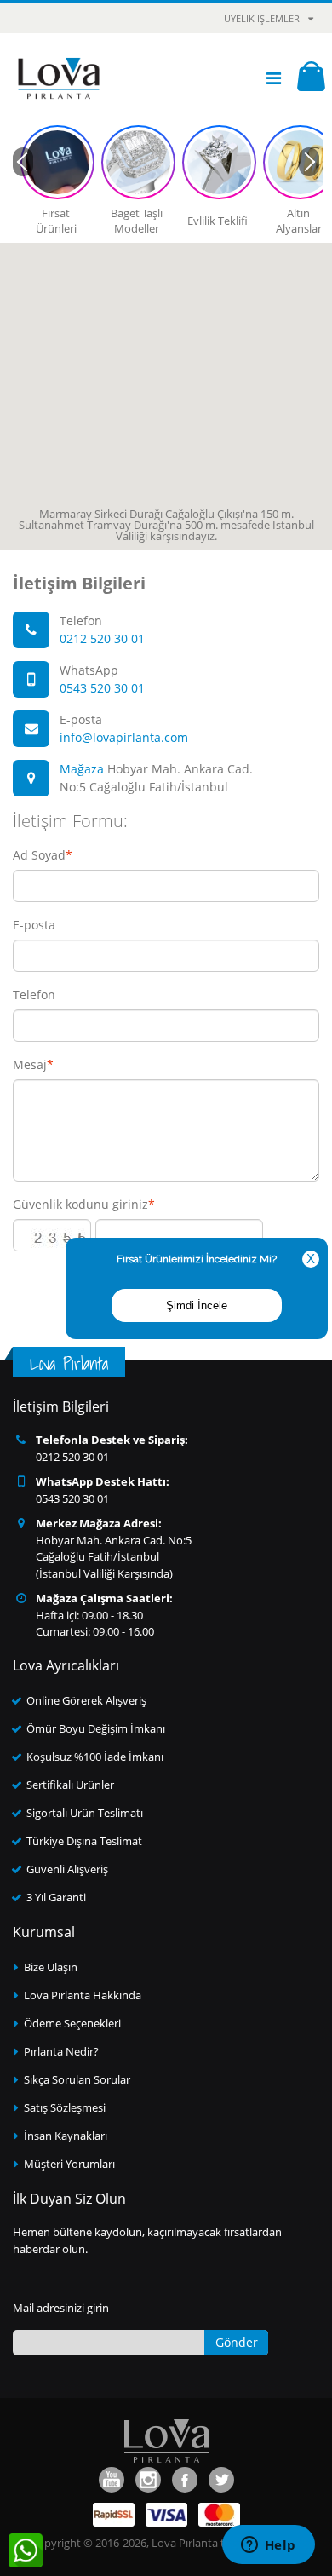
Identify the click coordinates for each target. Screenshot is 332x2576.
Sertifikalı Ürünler (70, 1785)
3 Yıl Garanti (56, 1897)
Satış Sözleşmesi (65, 2107)
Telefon (34, 995)
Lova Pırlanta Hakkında (83, 1995)
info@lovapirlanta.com (124, 737)
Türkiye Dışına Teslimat (84, 1841)
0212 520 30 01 (102, 638)
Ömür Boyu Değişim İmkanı (96, 1728)
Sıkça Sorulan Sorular (77, 2079)
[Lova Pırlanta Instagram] (148, 2480)
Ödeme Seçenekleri (72, 2023)
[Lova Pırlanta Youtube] (112, 2480)
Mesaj (30, 1065)
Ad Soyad (39, 855)
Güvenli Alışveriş (67, 1869)
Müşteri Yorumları (69, 2164)
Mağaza (82, 769)
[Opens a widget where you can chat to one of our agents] (268, 2546)
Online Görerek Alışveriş (86, 1700)
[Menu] (274, 78)
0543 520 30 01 (102, 688)
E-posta (34, 925)
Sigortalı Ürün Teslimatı (85, 1813)
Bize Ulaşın (51, 1967)
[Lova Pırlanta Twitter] (221, 2480)
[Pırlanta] (59, 78)
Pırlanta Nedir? (61, 2051)
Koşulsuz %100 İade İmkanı (95, 1757)
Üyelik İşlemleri (263, 18)
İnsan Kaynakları (66, 2136)
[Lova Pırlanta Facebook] (185, 2480)
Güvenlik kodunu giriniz (80, 1205)
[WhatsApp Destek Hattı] (26, 2550)
